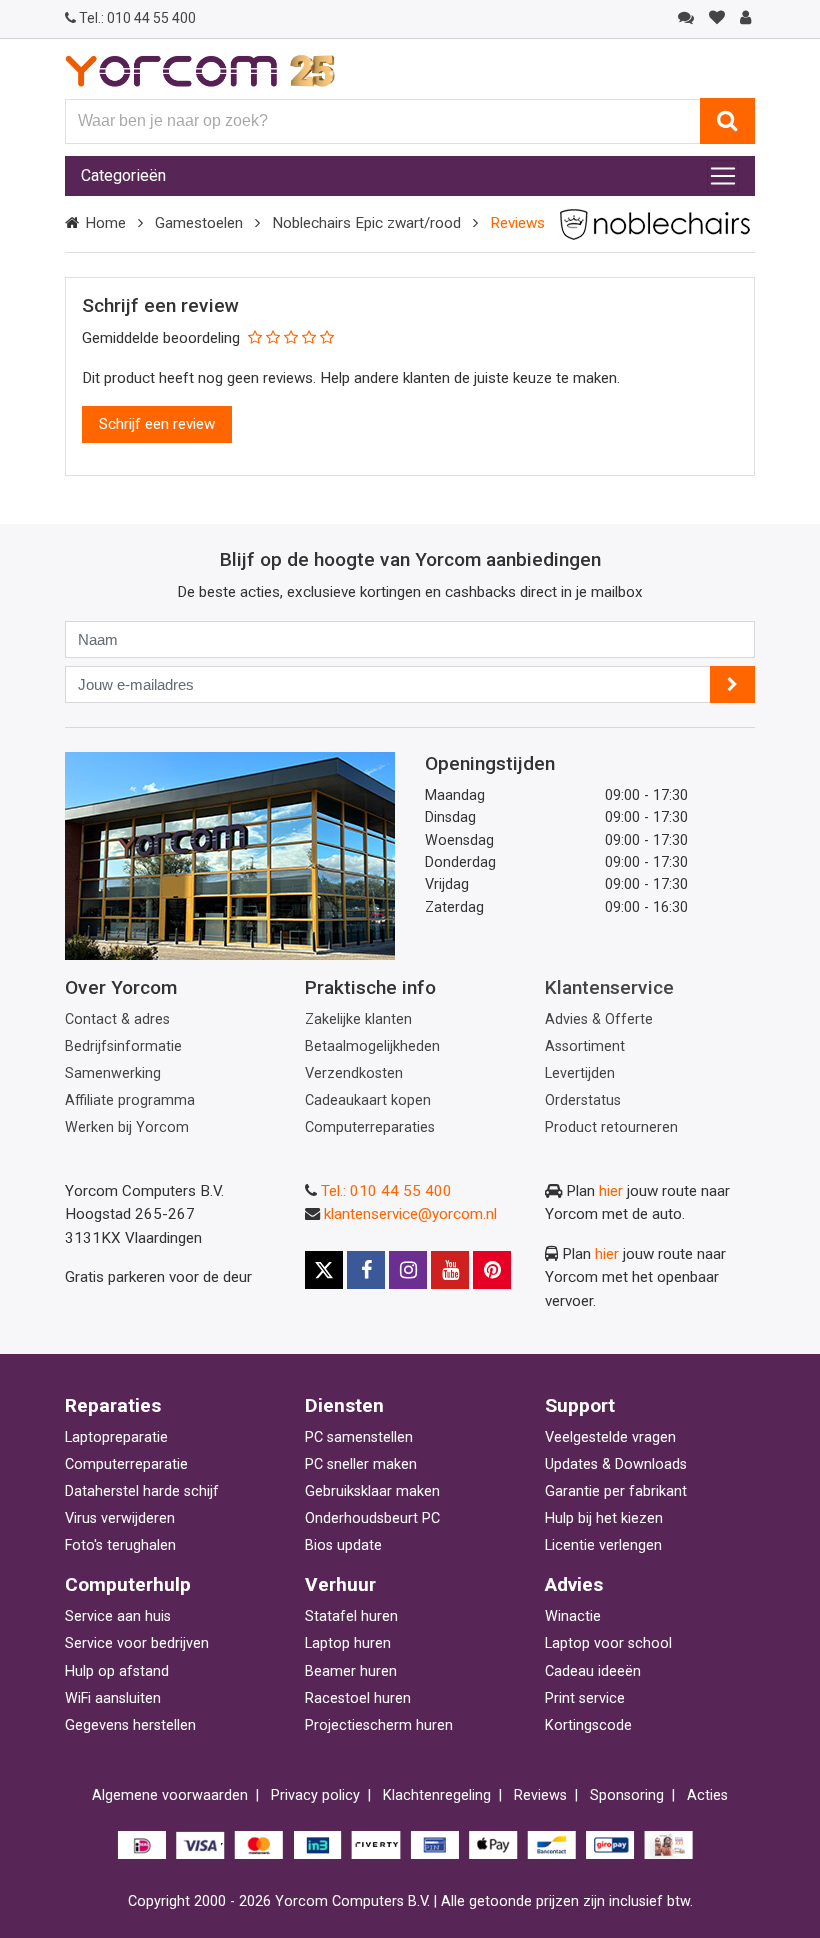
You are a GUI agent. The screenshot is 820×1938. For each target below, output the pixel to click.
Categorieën (123, 175)
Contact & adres (117, 1019)
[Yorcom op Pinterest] (492, 1270)
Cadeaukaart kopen (368, 1100)
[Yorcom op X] (324, 1270)
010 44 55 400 (137, 18)
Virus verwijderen (120, 1518)
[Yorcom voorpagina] (200, 70)
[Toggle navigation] (723, 176)
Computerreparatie (126, 1464)
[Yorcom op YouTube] (450, 1270)
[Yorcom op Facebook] (366, 1270)
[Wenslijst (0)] (716, 18)
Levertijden (580, 1073)
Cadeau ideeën (593, 1671)
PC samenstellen (359, 1437)
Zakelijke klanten (358, 1019)
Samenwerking (113, 1073)
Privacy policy (315, 1795)
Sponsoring (627, 1795)
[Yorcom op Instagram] (408, 1270)
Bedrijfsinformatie (123, 1046)
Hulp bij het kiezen (604, 1518)
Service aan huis (118, 1616)
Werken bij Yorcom (127, 1127)
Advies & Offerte (599, 1019)
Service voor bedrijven (137, 1643)
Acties (707, 1795)
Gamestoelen (199, 223)
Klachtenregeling (437, 1795)
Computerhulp (128, 1584)
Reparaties (113, 1405)
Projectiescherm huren (379, 1725)
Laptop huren (348, 1643)
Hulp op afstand (117, 1671)
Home (105, 223)
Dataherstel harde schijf (142, 1491)
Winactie (573, 1616)
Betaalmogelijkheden (372, 1046)
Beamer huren (351, 1671)
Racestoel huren (358, 1698)
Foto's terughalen (120, 1545)
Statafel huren (351, 1616)
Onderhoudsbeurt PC (372, 1518)
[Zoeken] (727, 121)
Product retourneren (611, 1127)
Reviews (540, 1795)
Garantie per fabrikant (616, 1491)
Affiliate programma (130, 1100)
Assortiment (585, 1046)
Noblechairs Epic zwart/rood (366, 223)
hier (611, 1191)
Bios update (343, 1545)
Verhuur (340, 1584)
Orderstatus (583, 1100)
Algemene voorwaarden (170, 1795)
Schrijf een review (157, 424)
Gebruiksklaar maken (372, 1491)
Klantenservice (609, 987)
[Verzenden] (732, 684)
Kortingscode (588, 1725)
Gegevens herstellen (130, 1725)
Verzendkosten (354, 1073)
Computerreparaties (370, 1127)
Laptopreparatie (116, 1437)
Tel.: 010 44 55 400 (386, 1191)
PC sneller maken (361, 1464)
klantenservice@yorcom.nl (410, 1214)
